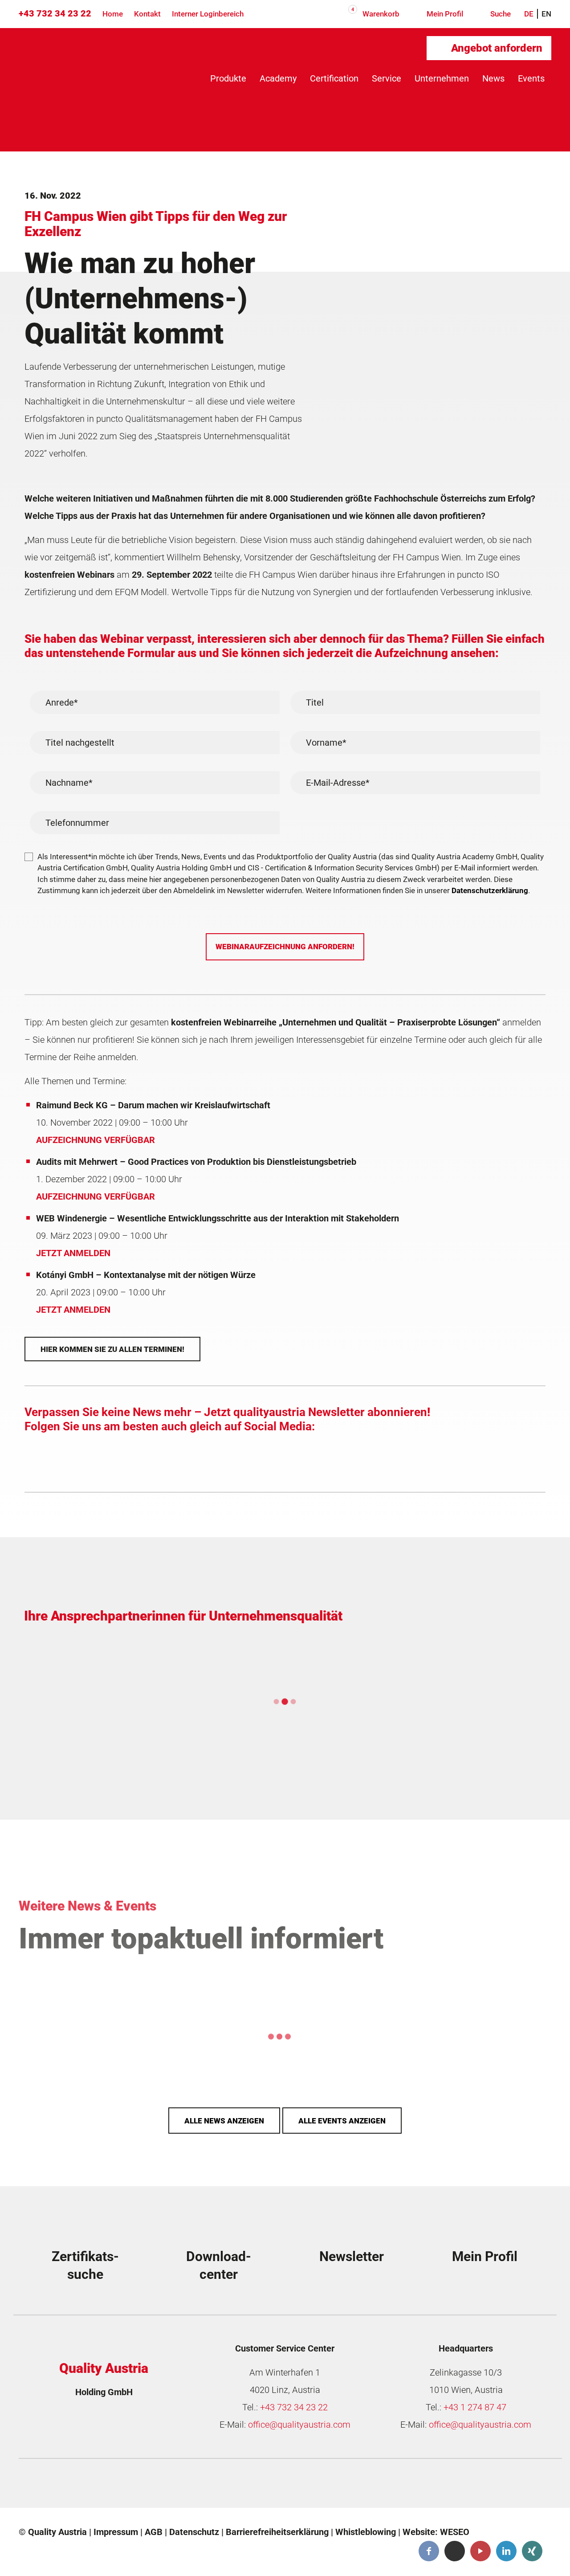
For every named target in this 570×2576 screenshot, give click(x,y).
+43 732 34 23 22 (55, 13)
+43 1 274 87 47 (475, 2407)
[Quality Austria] (94, 63)
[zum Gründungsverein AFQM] (89, 2486)
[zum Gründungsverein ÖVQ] (492, 2486)
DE (529, 14)
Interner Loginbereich (208, 14)
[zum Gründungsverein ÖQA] (223, 2486)
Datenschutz (194, 2532)
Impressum (116, 2532)
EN (546, 14)
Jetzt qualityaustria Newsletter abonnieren (316, 1412)
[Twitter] (455, 2551)
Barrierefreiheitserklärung (277, 2532)
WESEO (455, 2532)
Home (113, 14)
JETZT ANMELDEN (73, 1253)
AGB (154, 2532)
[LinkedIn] (506, 2551)
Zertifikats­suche (85, 2265)
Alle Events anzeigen (342, 2121)
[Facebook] (429, 2551)
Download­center (219, 2265)
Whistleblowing (366, 2532)
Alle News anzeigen (224, 2121)
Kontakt (147, 14)
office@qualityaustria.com (299, 2425)
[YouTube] (480, 2551)
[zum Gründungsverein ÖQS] (358, 2486)
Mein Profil (444, 14)
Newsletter (352, 2256)
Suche (500, 14)
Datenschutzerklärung (490, 890)
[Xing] (532, 2551)
